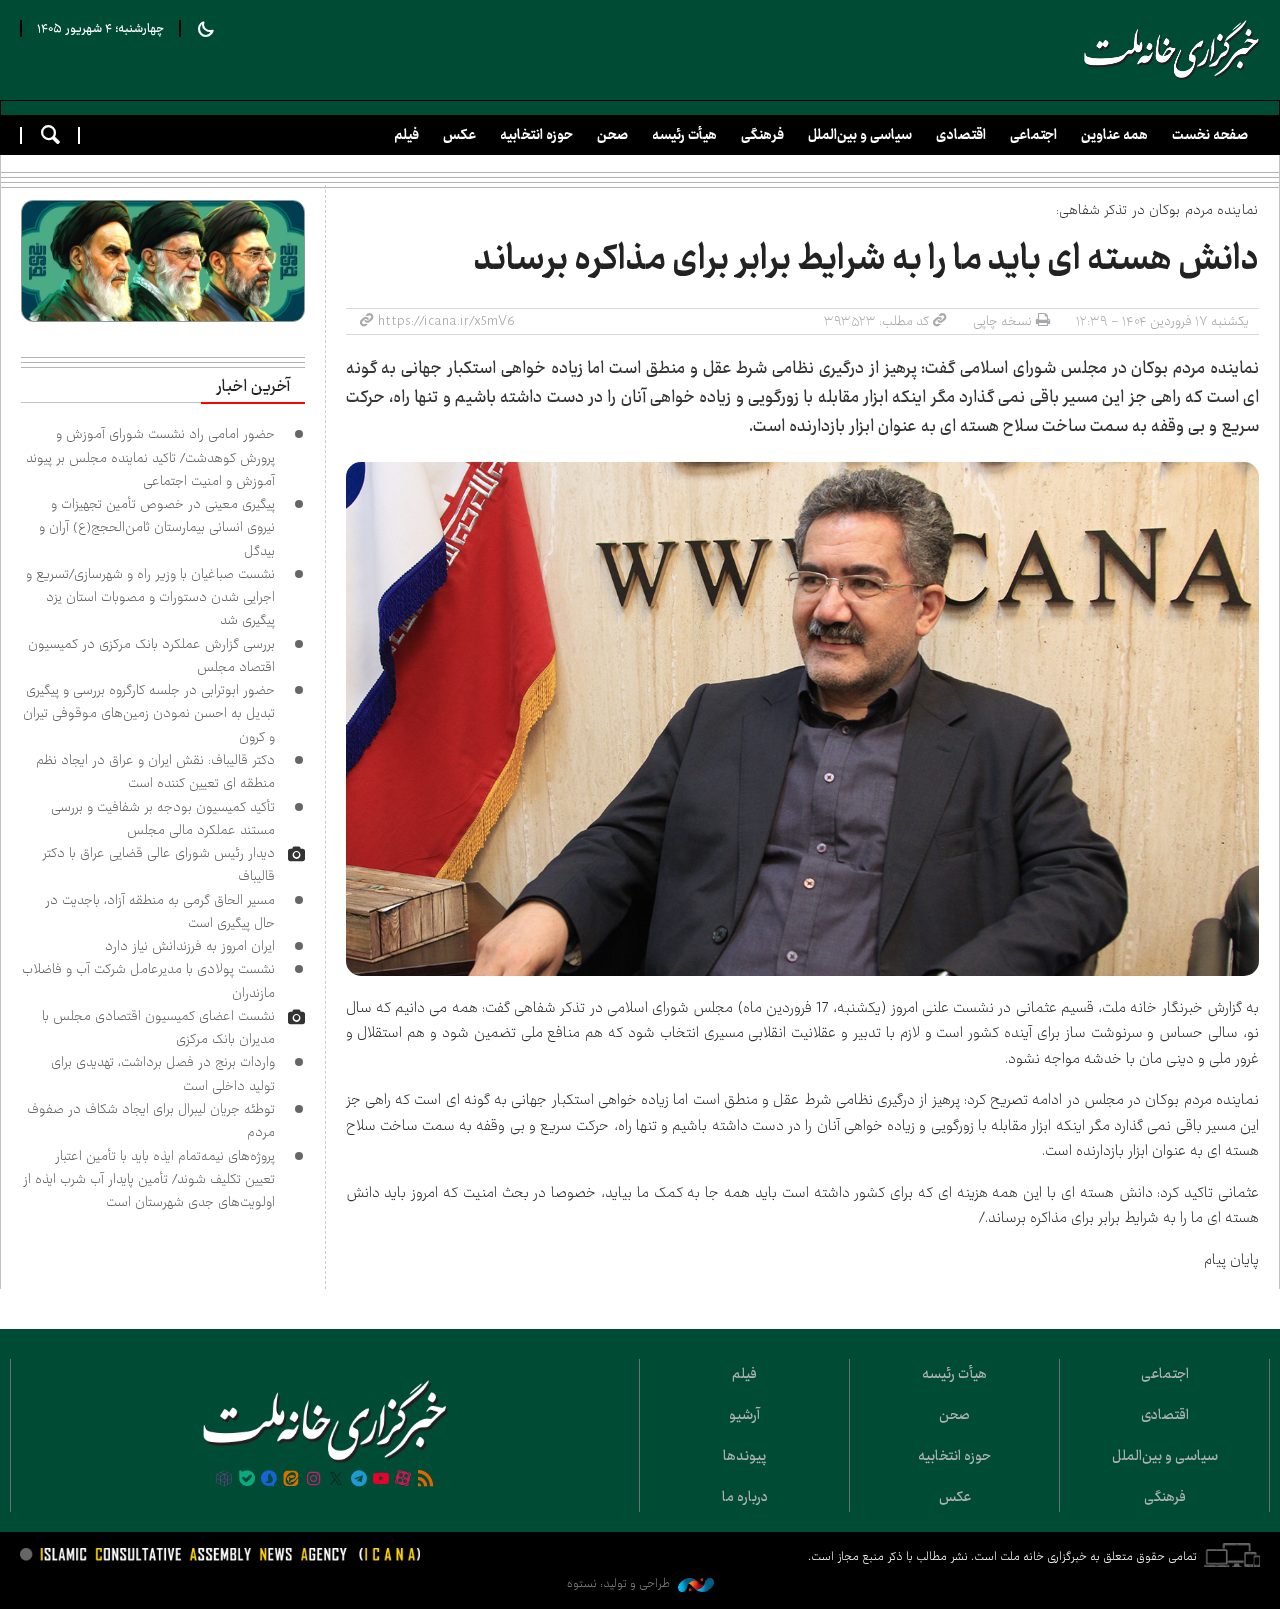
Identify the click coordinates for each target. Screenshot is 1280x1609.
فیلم (406, 135)
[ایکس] (336, 1480)
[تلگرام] (358, 1480)
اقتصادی (961, 135)
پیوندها (744, 1456)
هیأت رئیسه (684, 135)
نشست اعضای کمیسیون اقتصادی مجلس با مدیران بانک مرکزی (158, 1027)
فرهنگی (762, 135)
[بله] (247, 1480)
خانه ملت (1172, 50)
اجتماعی (1033, 135)
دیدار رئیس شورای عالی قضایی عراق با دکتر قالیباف (158, 864)
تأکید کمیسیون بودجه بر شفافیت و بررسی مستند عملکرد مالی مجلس (163, 818)
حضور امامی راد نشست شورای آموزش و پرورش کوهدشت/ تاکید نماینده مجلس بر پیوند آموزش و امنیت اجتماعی (150, 457)
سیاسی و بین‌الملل (860, 135)
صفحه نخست (1210, 135)
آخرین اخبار (253, 387)
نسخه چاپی (1002, 321)
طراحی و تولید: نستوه (620, 1583)
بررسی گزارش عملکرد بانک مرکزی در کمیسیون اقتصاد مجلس (151, 655)
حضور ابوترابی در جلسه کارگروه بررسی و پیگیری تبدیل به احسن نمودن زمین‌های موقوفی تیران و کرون (149, 713)
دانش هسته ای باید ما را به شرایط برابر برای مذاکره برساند (866, 259)
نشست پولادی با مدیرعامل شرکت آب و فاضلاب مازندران (148, 980)
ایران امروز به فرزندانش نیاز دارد (190, 946)
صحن (612, 135)
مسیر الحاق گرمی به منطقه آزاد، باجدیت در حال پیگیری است (160, 911)
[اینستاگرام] (314, 1480)
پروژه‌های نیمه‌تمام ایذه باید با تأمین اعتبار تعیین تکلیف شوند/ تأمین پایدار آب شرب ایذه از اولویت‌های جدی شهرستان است (149, 1179)
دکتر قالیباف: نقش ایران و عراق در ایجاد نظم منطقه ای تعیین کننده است (155, 771)
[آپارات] (403, 1480)
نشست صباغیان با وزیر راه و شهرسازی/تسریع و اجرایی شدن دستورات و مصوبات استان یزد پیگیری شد (150, 597)
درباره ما (745, 1497)
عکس (459, 135)
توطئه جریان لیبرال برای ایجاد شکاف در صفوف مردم (151, 1120)
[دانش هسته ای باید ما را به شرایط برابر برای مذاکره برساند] (803, 719)
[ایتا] (291, 1480)
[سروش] (269, 1480)
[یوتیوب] (381, 1480)
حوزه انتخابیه (536, 135)
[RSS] (426, 1480)
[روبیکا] (224, 1480)
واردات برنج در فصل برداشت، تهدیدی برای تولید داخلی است (163, 1073)
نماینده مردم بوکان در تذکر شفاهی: (1157, 210)
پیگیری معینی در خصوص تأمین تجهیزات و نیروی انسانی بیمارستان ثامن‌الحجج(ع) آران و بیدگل (157, 527)
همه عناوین (1114, 135)
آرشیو (744, 1415)
